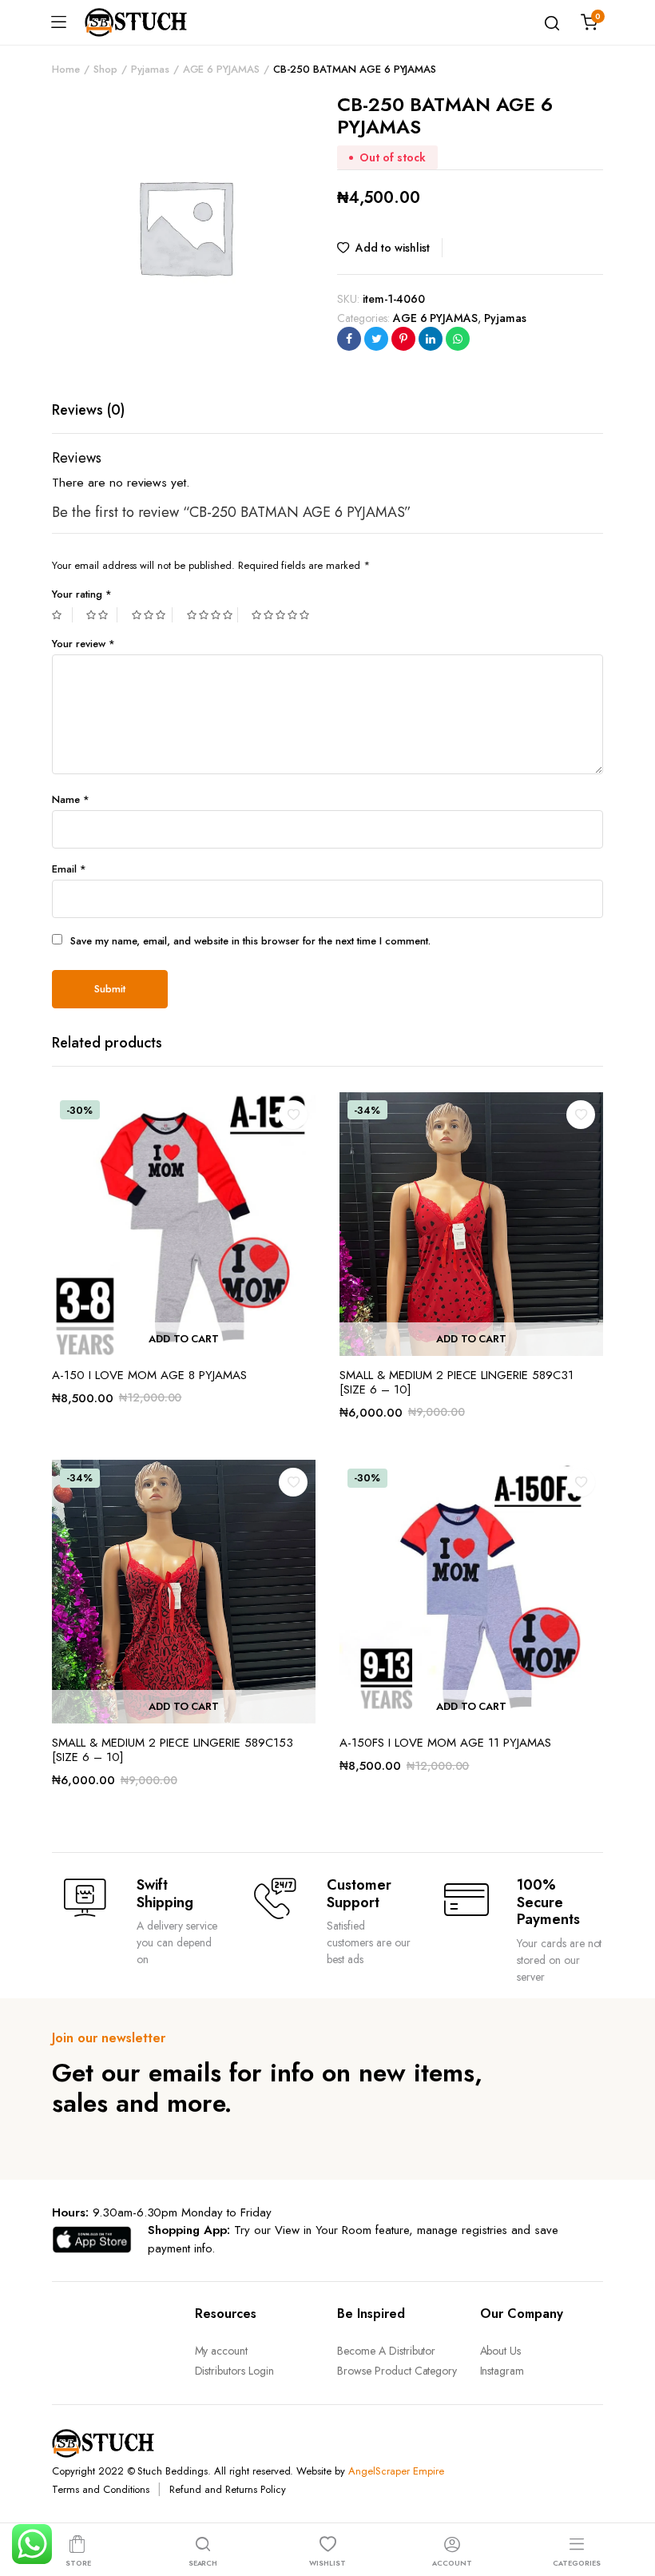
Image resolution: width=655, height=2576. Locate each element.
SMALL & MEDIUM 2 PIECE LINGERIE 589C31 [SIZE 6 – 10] (457, 1382)
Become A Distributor (386, 2351)
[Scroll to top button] (629, 2500)
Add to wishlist (393, 248)
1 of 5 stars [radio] (62, 615)
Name (71, 799)
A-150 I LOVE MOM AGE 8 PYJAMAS (149, 1375)
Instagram (502, 2371)
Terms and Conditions (101, 2489)
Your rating (82, 594)
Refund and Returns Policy (227, 2489)
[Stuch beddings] (142, 22)
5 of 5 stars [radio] (282, 615)
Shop (105, 69)
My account (222, 2351)
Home (66, 69)
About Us (501, 2351)
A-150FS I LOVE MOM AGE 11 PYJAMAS (445, 1743)
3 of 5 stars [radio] (152, 615)
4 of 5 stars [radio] (212, 615)
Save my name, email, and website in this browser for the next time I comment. (250, 941)
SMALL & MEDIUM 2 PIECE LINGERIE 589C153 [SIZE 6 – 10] (173, 1750)
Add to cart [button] (184, 1339)
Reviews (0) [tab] (88, 410)
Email (69, 869)
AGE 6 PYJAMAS (222, 69)
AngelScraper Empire (396, 2471)
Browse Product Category (397, 2371)
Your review (83, 644)
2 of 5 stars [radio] (101, 615)
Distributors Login (234, 2371)
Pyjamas (150, 69)
